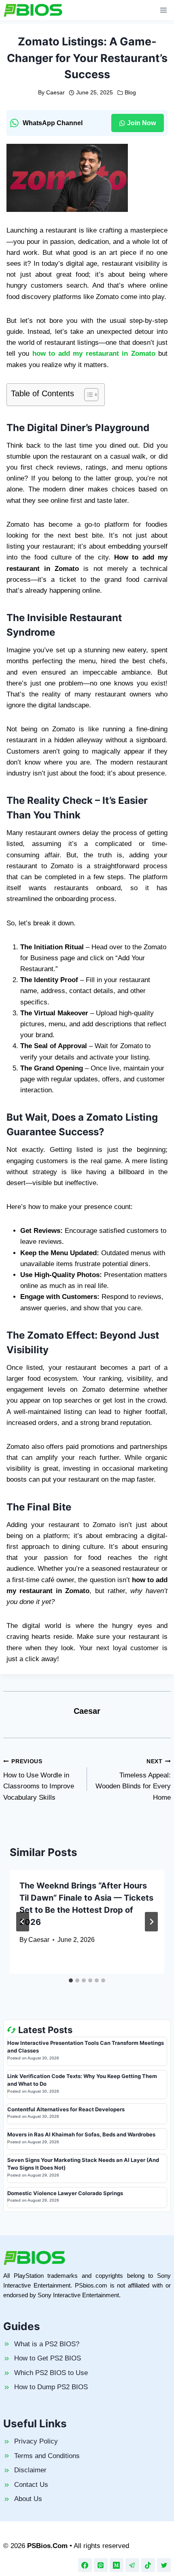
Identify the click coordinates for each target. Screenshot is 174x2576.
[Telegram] (132, 2565)
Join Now (141, 123)
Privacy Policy (36, 2441)
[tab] (71, 1980)
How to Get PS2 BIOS (48, 2358)
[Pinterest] (101, 2565)
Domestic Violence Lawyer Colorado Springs (65, 2193)
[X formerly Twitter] (164, 2565)
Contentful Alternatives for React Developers (66, 2109)
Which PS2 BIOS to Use (51, 2373)
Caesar (55, 93)
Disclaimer (30, 2470)
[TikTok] (148, 2565)
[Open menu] (163, 10)
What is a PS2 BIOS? (47, 2344)
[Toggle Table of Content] (87, 395)
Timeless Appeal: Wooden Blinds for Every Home (133, 1780)
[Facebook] (85, 2565)
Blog (130, 93)
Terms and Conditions (47, 2456)
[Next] (151, 1922)
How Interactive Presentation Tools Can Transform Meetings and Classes (86, 2047)
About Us (28, 2499)
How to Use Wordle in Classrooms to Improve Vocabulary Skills (39, 1780)
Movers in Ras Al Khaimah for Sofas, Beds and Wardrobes (81, 2134)
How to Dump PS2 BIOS (51, 2387)
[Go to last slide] (23, 1922)
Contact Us (31, 2485)
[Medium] (117, 2565)
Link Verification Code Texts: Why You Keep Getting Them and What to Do (82, 2080)
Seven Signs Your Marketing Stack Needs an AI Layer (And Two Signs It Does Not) (83, 2164)
